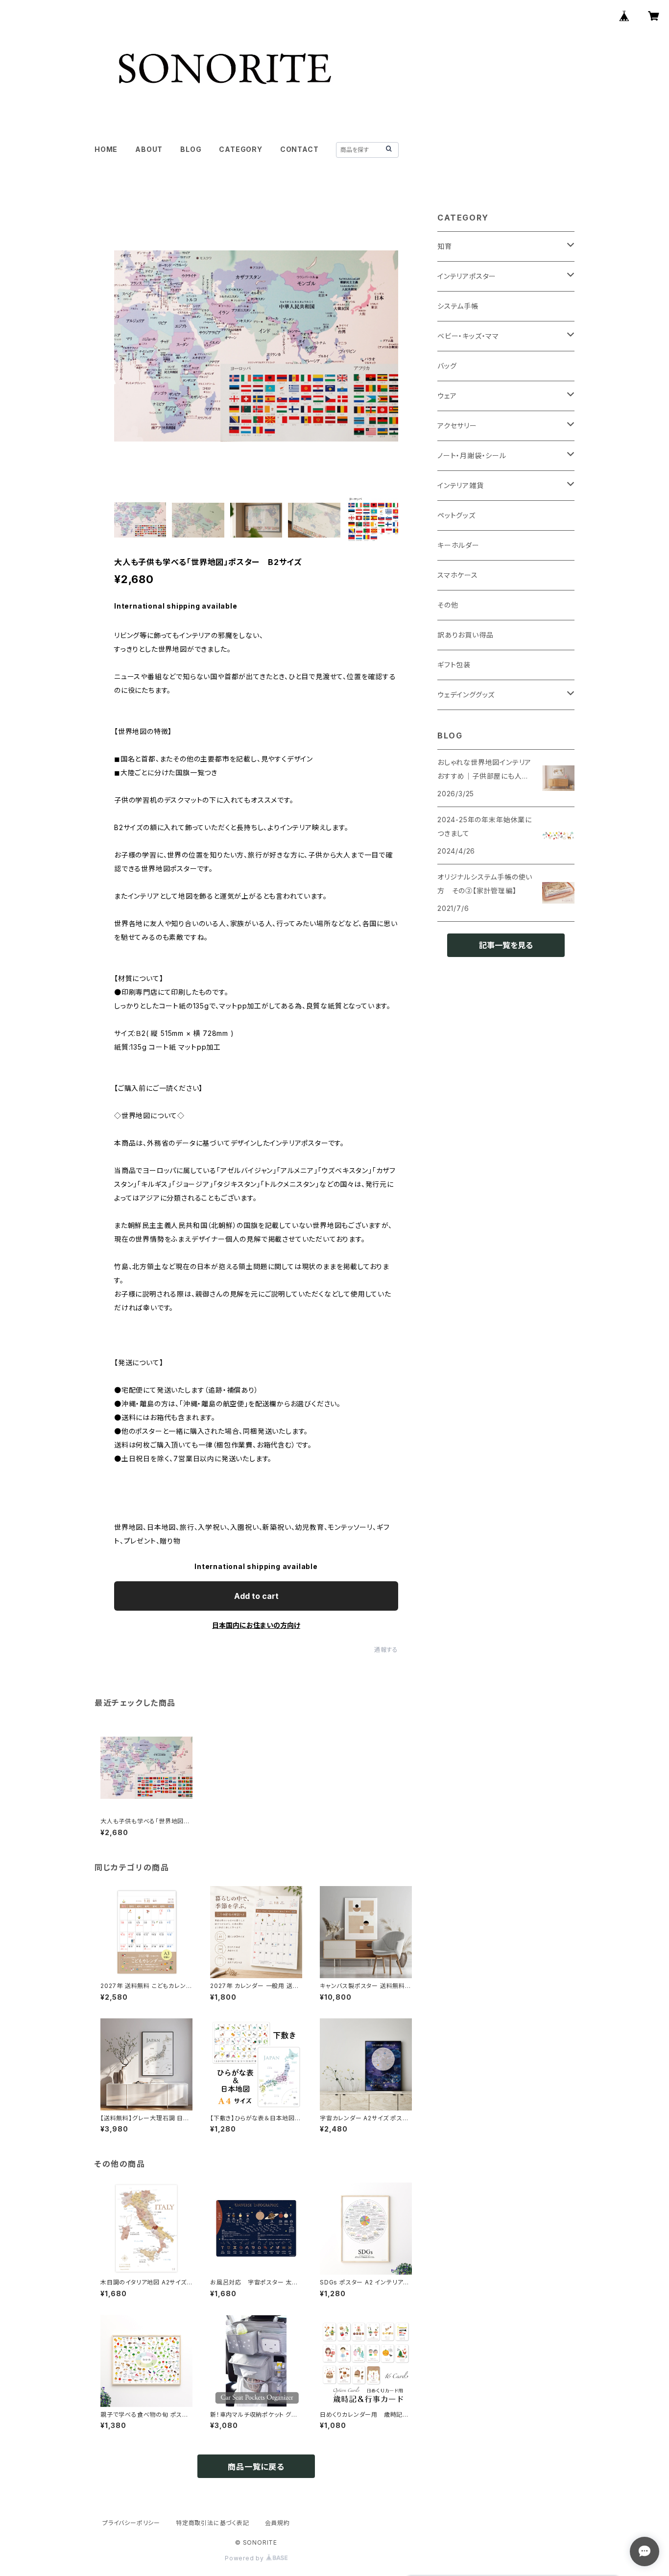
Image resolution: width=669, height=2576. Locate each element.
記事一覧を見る (506, 945)
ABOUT (149, 149)
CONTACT (299, 149)
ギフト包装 (454, 665)
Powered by (245, 2558)
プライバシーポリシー (131, 2523)
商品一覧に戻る (256, 2467)
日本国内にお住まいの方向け (256, 1625)
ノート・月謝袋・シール (472, 455)
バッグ (447, 366)
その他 (448, 605)
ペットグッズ (456, 515)
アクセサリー (457, 426)
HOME (106, 149)
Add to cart (256, 1596)
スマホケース (458, 575)
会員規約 (277, 2523)
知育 (445, 246)
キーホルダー (458, 545)
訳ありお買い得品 (465, 635)
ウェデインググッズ (466, 695)
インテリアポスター (467, 276)
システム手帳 (458, 306)
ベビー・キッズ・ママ (468, 336)
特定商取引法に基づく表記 (213, 2523)
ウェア (447, 396)
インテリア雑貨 (461, 485)
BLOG (191, 149)
